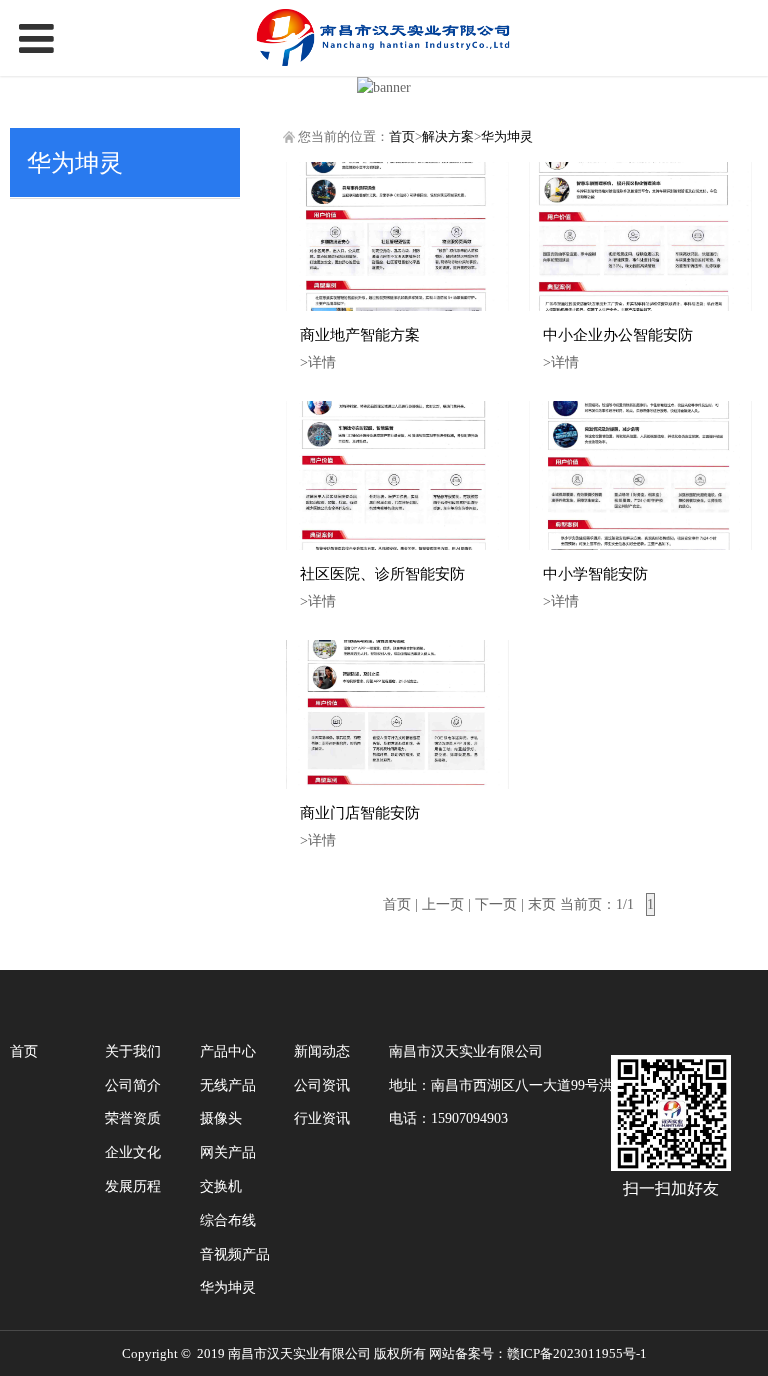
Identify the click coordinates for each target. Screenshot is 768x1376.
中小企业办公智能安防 (618, 334)
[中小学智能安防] (640, 475)
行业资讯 (322, 1118)
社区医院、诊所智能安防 (382, 573)
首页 (402, 137)
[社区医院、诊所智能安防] (397, 475)
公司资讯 (322, 1085)
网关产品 (228, 1152)
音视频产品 (235, 1254)
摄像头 (221, 1118)
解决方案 (448, 137)
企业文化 (133, 1152)
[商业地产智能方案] (397, 236)
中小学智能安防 (595, 573)
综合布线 (228, 1220)
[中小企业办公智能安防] (640, 236)
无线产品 (228, 1085)
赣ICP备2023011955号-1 (577, 1354)
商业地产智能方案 (360, 334)
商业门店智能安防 (360, 812)
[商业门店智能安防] (397, 714)
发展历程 (133, 1186)
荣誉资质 (133, 1118)
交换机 (221, 1186)
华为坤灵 (507, 137)
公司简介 (133, 1085)
